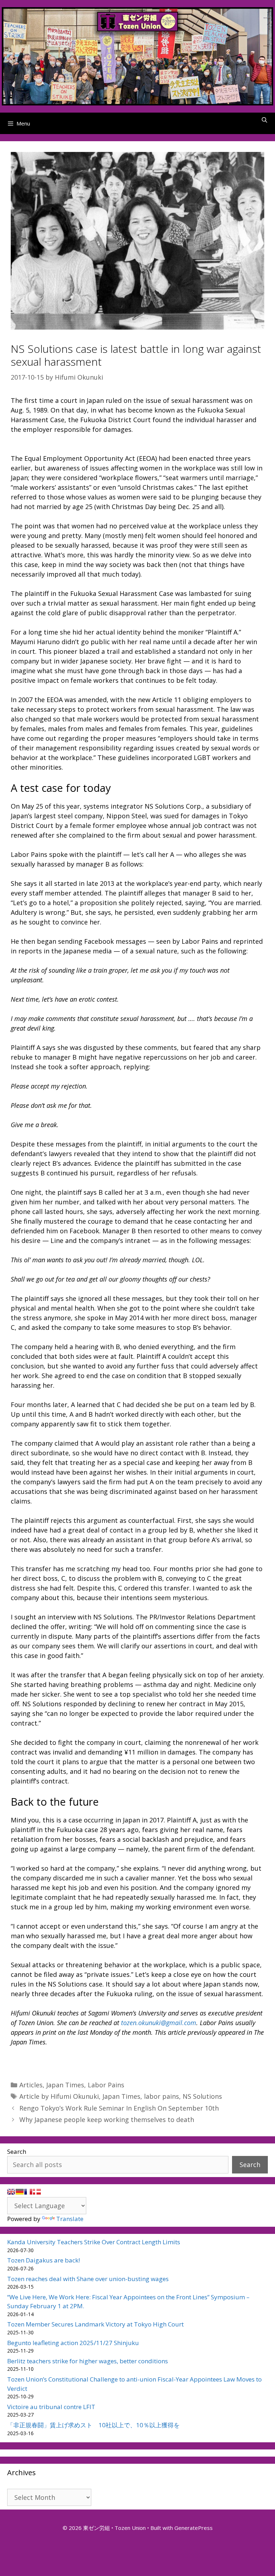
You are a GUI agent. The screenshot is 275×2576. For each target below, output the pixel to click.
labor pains (161, 2096)
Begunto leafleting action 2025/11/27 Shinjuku (73, 2343)
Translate (70, 2219)
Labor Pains (106, 2085)
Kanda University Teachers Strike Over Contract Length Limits (94, 2242)
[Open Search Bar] (264, 120)
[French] (28, 2192)
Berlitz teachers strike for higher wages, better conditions (88, 2361)
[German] (20, 2192)
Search (17, 2151)
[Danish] (37, 2192)
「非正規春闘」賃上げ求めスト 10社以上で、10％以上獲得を (93, 2425)
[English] (11, 2192)
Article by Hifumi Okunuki (59, 2096)
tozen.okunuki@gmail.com (159, 2023)
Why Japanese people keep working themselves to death (107, 2119)
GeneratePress (194, 2528)
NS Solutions (202, 2096)
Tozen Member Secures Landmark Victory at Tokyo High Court (95, 2324)
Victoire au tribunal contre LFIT (51, 2407)
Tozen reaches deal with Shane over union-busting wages (88, 2279)
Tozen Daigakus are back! (44, 2260)
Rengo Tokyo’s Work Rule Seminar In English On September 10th (119, 2108)
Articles (31, 2085)
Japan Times (65, 2085)
